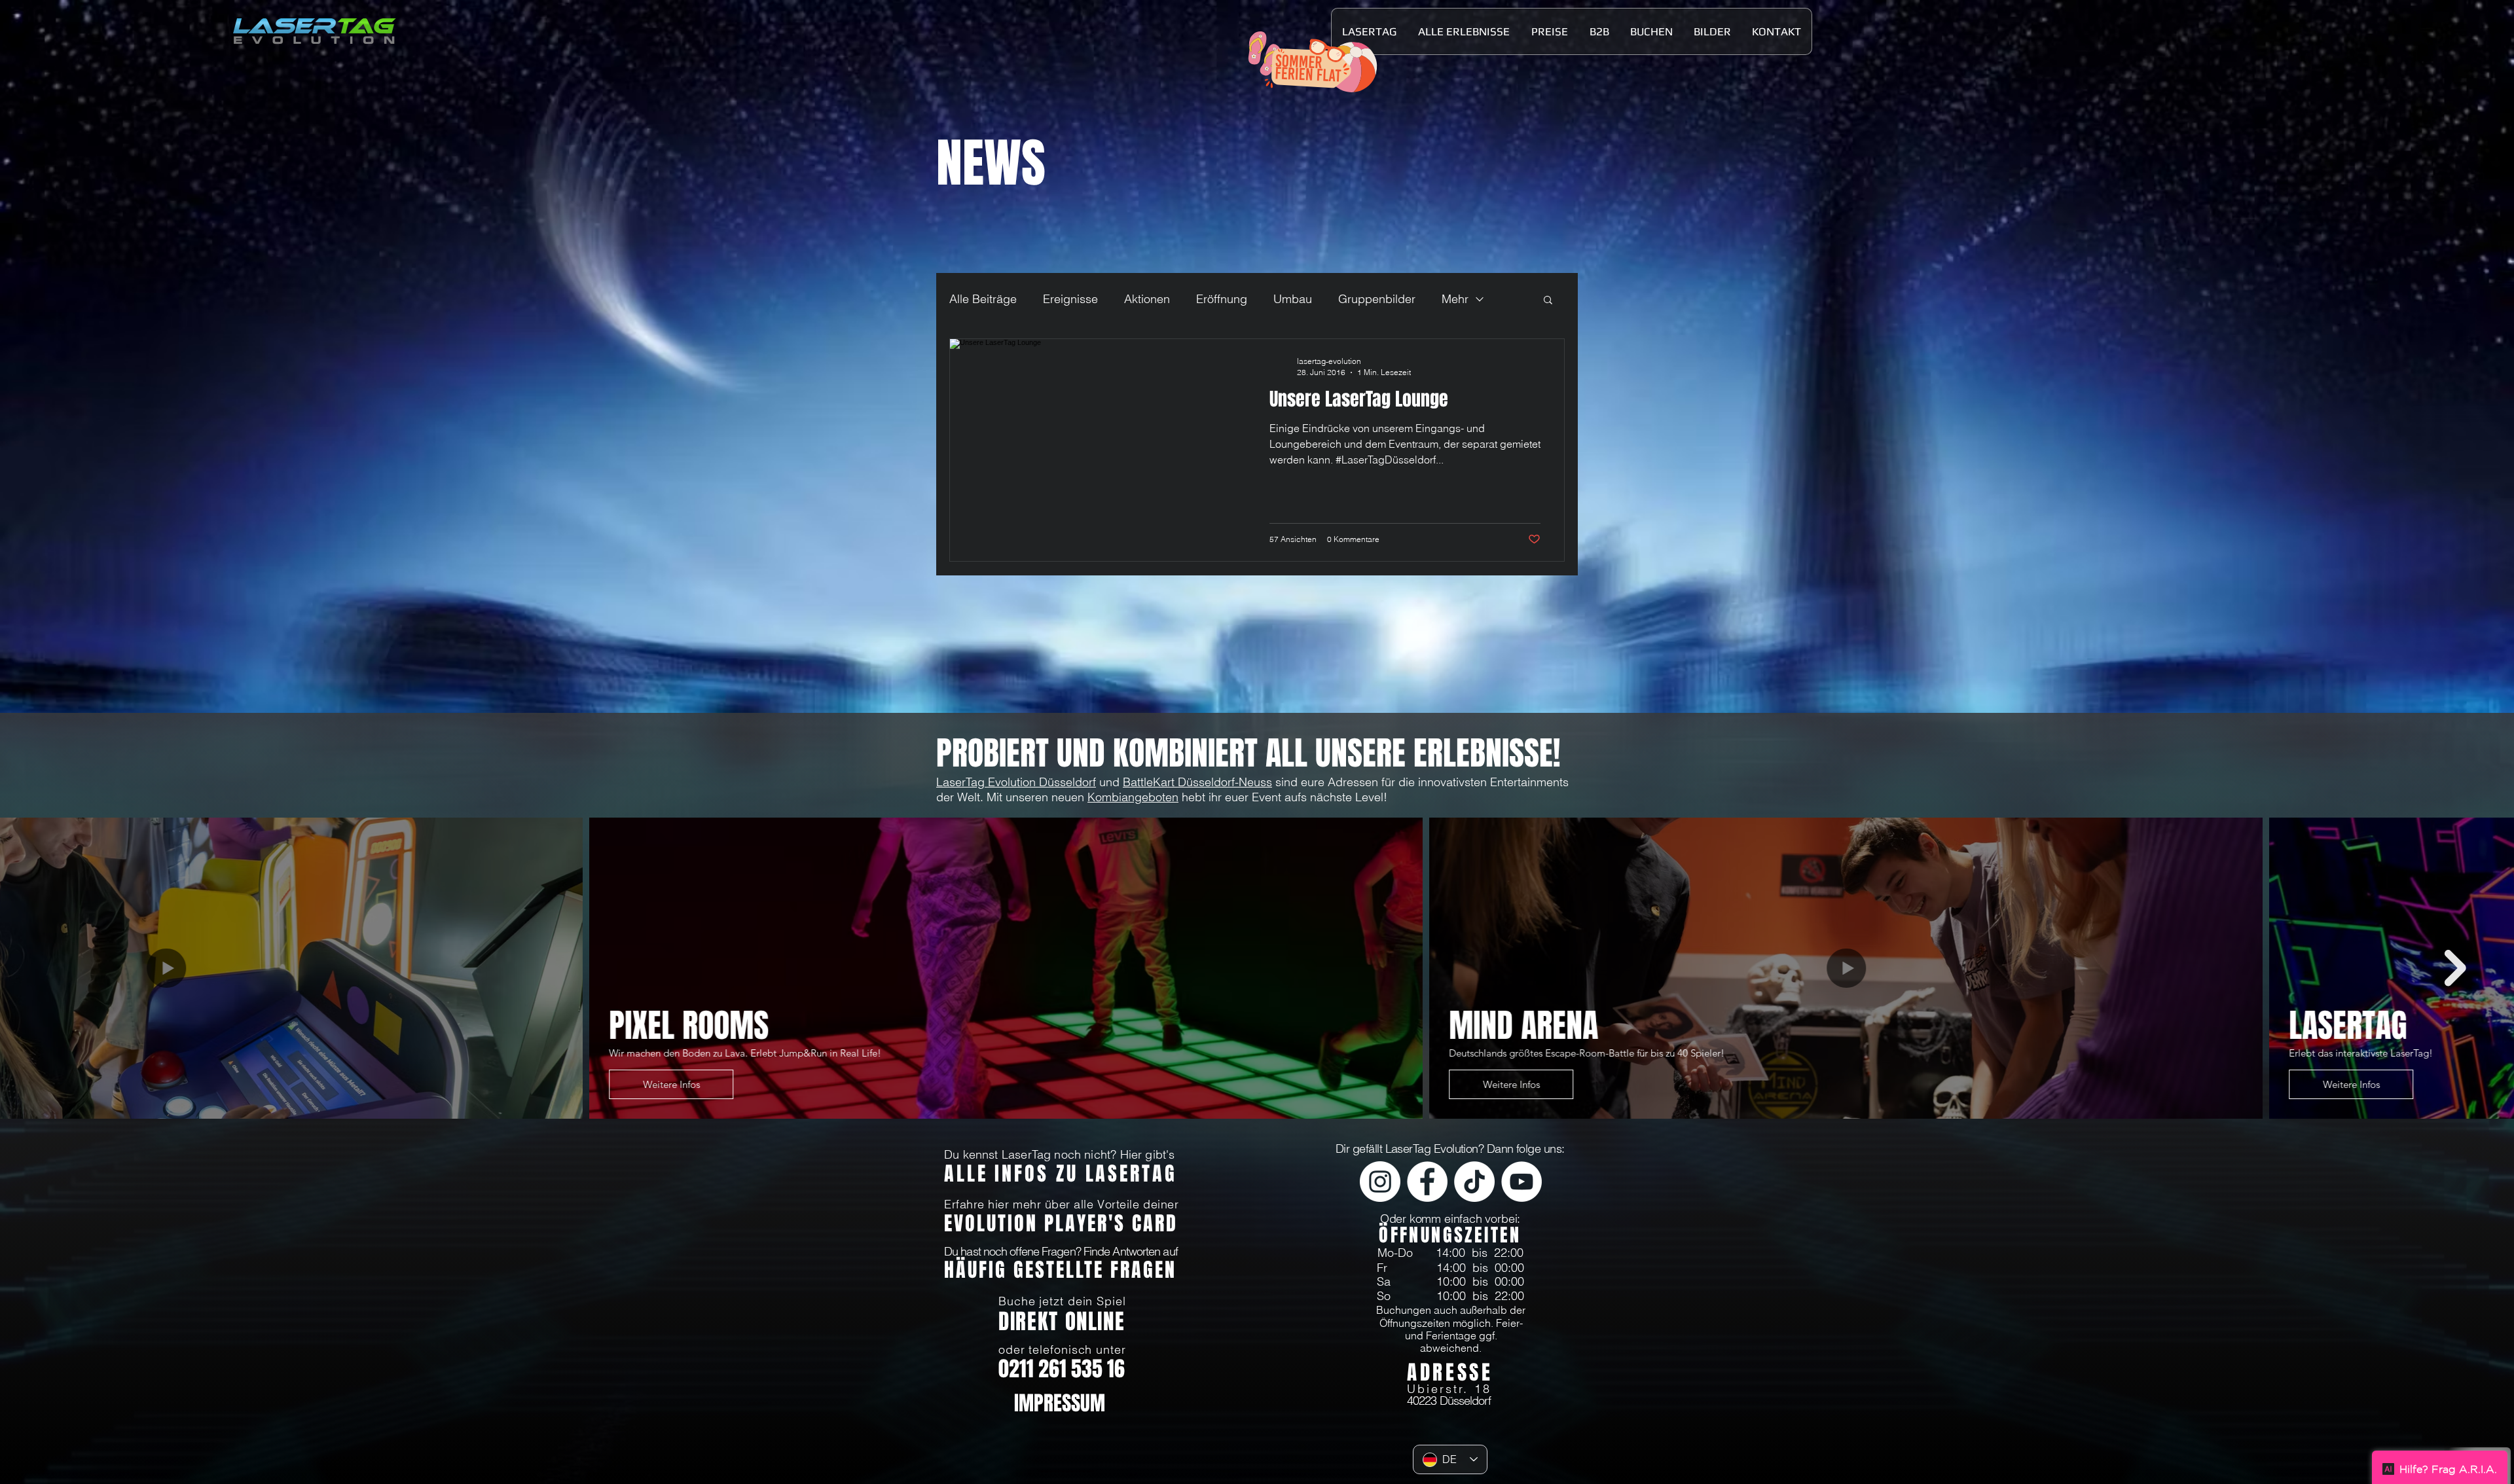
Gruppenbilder (1377, 299)
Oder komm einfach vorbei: (1450, 1219)
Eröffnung (1222, 299)
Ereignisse (1070, 299)
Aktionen (1147, 299)
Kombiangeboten (1133, 797)
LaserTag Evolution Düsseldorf (1016, 782)
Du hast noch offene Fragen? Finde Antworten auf (1061, 1251)
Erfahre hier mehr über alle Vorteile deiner (1061, 1204)
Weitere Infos (544, 1084)
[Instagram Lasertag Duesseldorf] (1380, 1182)
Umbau (1293, 299)
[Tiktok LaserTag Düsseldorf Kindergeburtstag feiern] (1474, 1182)
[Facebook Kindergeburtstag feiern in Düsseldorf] (1427, 1182)
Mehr (1455, 299)
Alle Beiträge (983, 299)
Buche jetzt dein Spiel (1062, 1301)
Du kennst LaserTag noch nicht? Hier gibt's (1060, 1154)
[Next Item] (2455, 968)
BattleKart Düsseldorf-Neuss (1197, 782)
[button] (1369, 31)
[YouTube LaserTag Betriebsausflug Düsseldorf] (1521, 1182)
